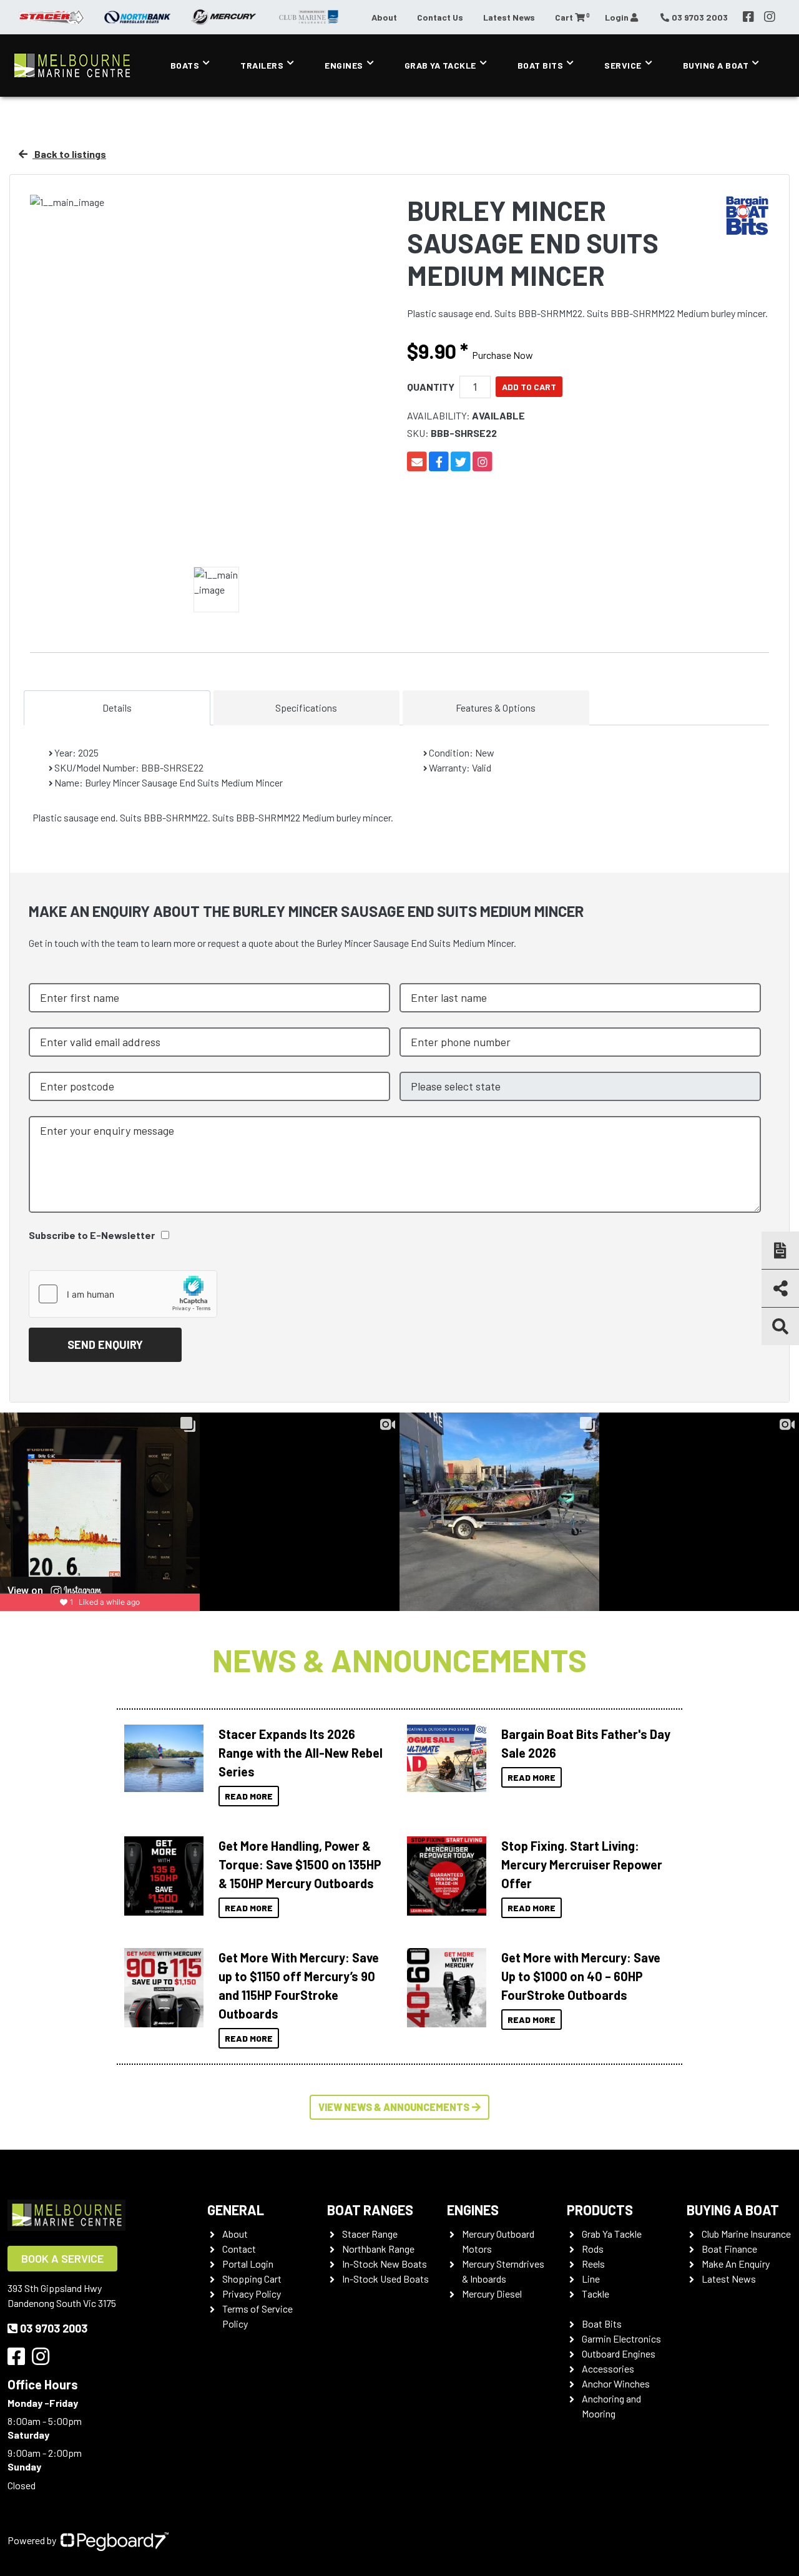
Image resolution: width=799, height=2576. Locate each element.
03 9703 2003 (54, 2328)
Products (600, 2210)
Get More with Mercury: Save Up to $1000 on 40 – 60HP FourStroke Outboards (581, 1976)
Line (591, 2279)
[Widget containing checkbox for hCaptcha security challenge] (123, 1294)
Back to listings (69, 154)
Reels (593, 2264)
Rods (593, 2249)
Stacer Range (370, 2234)
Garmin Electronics (621, 2338)
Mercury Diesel (492, 2294)
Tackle (596, 2294)
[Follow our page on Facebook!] (748, 17)
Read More (249, 1796)
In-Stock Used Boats (385, 2279)
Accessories (608, 2368)
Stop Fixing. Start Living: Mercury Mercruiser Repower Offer (582, 1864)
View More (160, 1758)
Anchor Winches (616, 2383)
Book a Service (62, 2258)
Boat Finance (729, 2249)
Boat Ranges (370, 2210)
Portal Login (248, 2264)
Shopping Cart (252, 2279)
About (384, 17)
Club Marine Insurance (746, 2234)
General (236, 2210)
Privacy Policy (252, 2294)
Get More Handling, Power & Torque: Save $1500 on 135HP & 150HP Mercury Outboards (300, 1864)
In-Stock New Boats (385, 2264)
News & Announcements (399, 1660)
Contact (239, 2249)
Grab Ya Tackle (440, 65)
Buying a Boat (733, 2210)
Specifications (306, 708)
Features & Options (496, 708)
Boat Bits (541, 65)
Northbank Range (378, 2249)
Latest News (509, 17)
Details (117, 708)
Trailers (262, 65)
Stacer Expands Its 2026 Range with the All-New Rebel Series (301, 1753)
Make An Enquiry (736, 2264)
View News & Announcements (394, 2107)
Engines (344, 65)
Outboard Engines (619, 2353)
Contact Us (440, 17)
